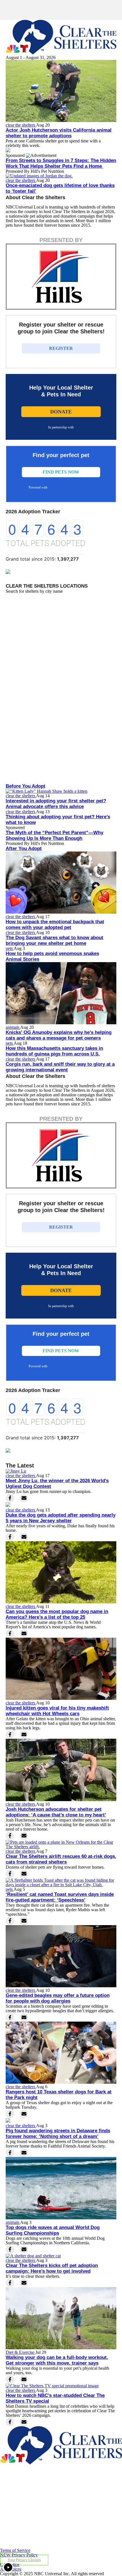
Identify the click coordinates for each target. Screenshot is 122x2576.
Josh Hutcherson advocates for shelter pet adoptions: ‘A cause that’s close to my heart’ (56, 1812)
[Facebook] (40, 2490)
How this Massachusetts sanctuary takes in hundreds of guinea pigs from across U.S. (54, 1051)
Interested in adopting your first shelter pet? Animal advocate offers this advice (56, 804)
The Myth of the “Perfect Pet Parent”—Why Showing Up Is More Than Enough (54, 835)
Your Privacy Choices (24, 2560)
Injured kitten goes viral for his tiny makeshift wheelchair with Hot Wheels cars (57, 1711)
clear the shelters (21, 125)
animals (13, 1027)
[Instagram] (40, 2518)
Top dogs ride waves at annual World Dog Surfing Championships (53, 2230)
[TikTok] (40, 2546)
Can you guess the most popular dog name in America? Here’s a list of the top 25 (57, 1614)
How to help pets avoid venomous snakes (52, 953)
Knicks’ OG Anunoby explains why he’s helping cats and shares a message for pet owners (59, 1035)
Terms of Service (15, 2550)
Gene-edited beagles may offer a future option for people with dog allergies (58, 1998)
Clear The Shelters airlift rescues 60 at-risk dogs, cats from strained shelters (61, 1859)
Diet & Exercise (21, 2352)
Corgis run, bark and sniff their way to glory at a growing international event (60, 1067)
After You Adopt (24, 848)
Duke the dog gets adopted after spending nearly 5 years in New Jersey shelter (61, 1518)
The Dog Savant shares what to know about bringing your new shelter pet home (54, 940)
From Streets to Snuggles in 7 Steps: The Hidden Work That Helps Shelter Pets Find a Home (61, 163)
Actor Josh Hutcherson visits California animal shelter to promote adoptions (59, 133)
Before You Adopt (26, 786)
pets (10, 948)
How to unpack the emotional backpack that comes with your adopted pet (55, 925)
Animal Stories (22, 959)
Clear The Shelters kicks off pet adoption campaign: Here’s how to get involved (52, 2268)
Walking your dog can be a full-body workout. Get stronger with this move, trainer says (57, 2360)
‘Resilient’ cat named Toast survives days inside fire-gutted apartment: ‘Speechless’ (60, 1897)
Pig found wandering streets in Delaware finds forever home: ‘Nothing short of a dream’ (58, 2134)
